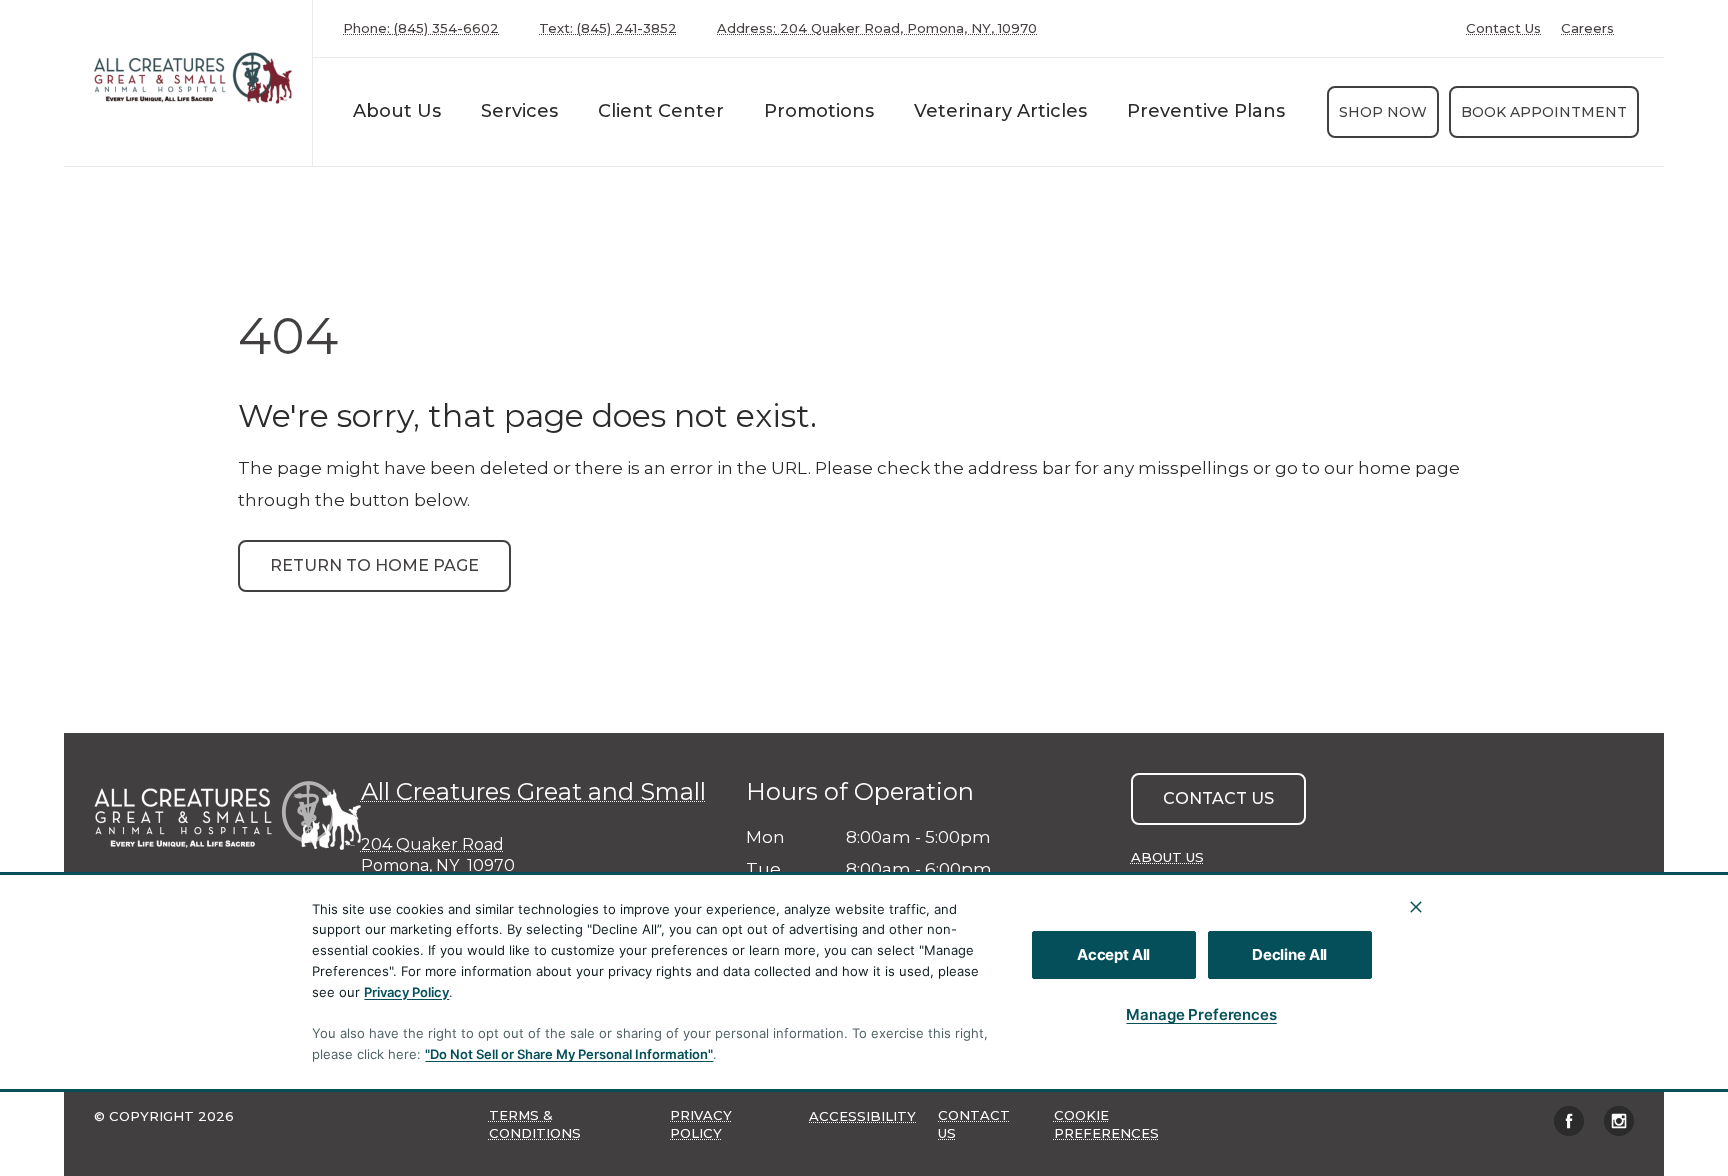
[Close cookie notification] (1416, 907)
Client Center (661, 111)
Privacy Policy (406, 992)
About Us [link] (1167, 857)
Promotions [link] (819, 111)
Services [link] (519, 111)
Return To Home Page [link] (374, 565)
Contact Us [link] (1503, 28)
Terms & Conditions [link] (535, 1124)
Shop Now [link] (1383, 112)
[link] (193, 78)
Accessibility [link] (862, 1116)
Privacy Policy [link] (701, 1124)
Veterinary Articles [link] (1000, 111)
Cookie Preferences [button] (1106, 1124)
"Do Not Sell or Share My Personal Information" (569, 1054)
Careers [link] (1587, 28)
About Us (397, 111)
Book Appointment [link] (1544, 112)
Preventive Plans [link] (1206, 111)
